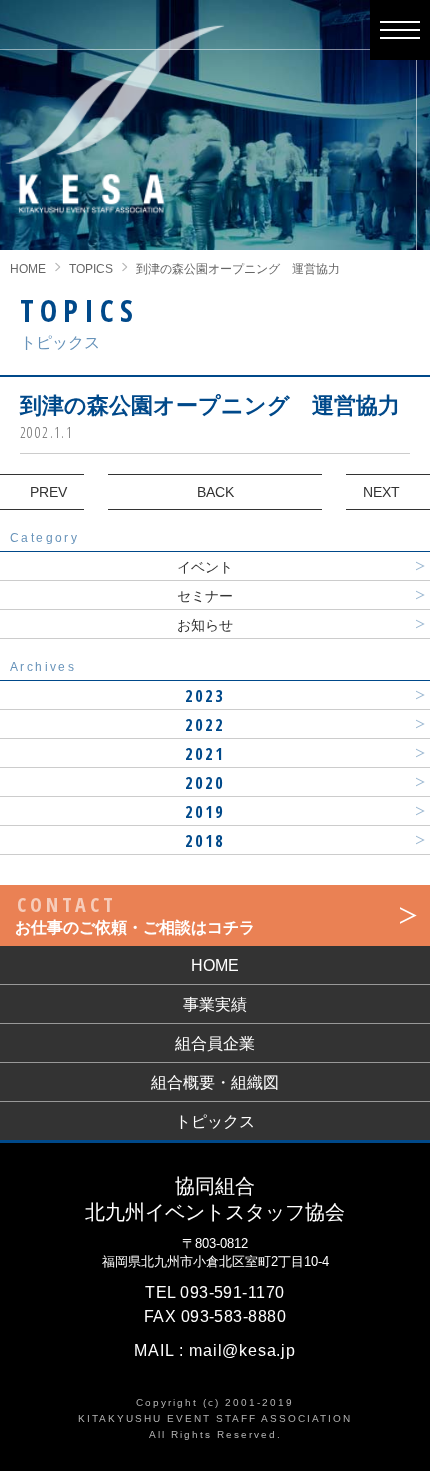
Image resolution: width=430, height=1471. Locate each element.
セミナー (205, 596)
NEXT (381, 492)
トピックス (215, 1121)
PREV (48, 492)
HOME (28, 269)
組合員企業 (215, 1043)
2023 (205, 696)
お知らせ (205, 625)
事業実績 (215, 1004)
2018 (205, 841)
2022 (205, 725)
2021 (205, 754)
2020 (205, 783)
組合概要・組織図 (215, 1082)
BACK (215, 492)
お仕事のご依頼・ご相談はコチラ (135, 913)
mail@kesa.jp (242, 1350)
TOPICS (91, 269)
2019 (205, 812)
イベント (205, 567)
